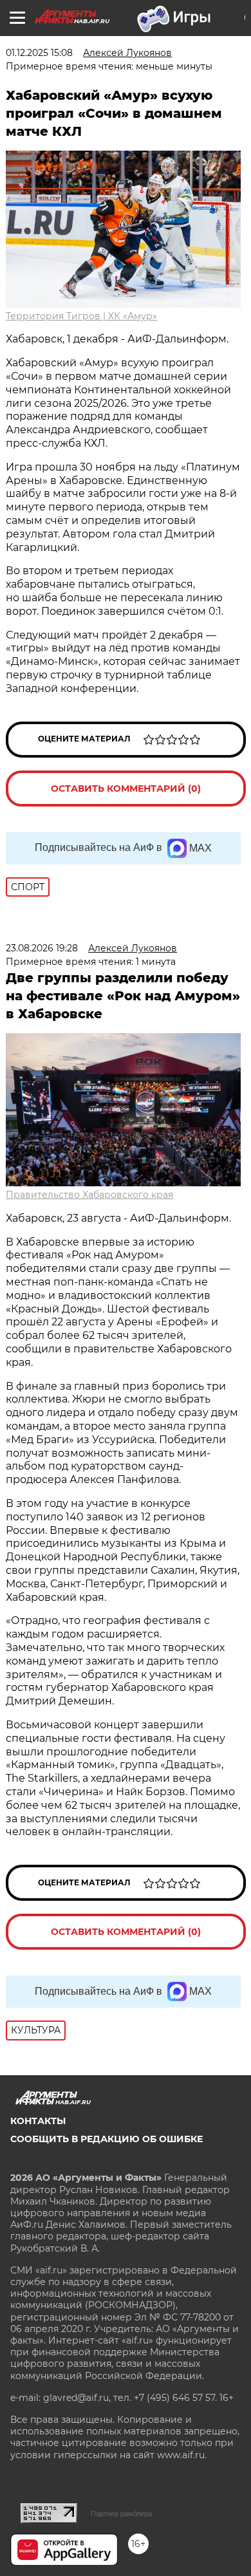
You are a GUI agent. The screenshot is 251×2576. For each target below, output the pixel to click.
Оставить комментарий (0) (126, 789)
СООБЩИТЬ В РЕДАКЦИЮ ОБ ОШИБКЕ (107, 2139)
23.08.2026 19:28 (42, 948)
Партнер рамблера (121, 2514)
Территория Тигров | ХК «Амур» (81, 316)
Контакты (38, 2121)
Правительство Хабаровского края (89, 1195)
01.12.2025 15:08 (39, 53)
